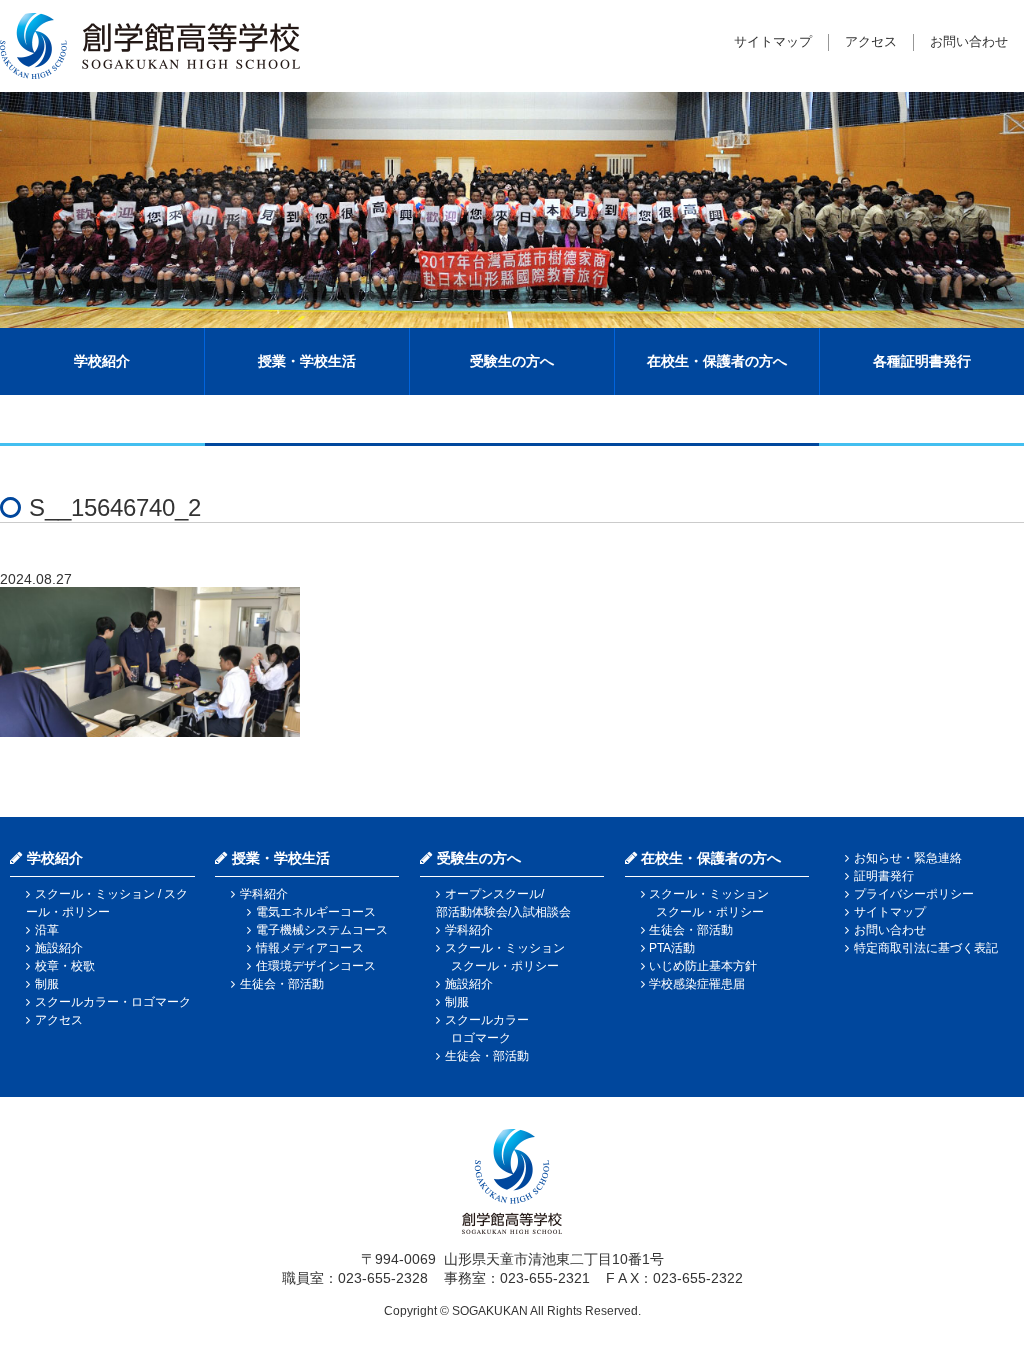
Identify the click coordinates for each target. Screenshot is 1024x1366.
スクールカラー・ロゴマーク (113, 1002)
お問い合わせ (969, 41)
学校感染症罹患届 (697, 984)
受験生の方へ (512, 361)
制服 (47, 984)
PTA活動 (672, 948)
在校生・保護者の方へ (717, 361)
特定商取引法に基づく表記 (926, 948)
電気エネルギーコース (316, 912)
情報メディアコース (310, 948)
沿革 (47, 930)
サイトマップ (773, 41)
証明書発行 (884, 876)
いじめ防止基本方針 (703, 966)
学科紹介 (264, 894)
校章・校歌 (65, 966)
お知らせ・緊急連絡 (908, 858)
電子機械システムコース (322, 930)
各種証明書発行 (922, 361)
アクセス (871, 41)
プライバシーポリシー (914, 894)
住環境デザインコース (316, 966)
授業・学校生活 (307, 361)
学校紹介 (102, 361)
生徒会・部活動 (282, 984)
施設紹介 (59, 948)
